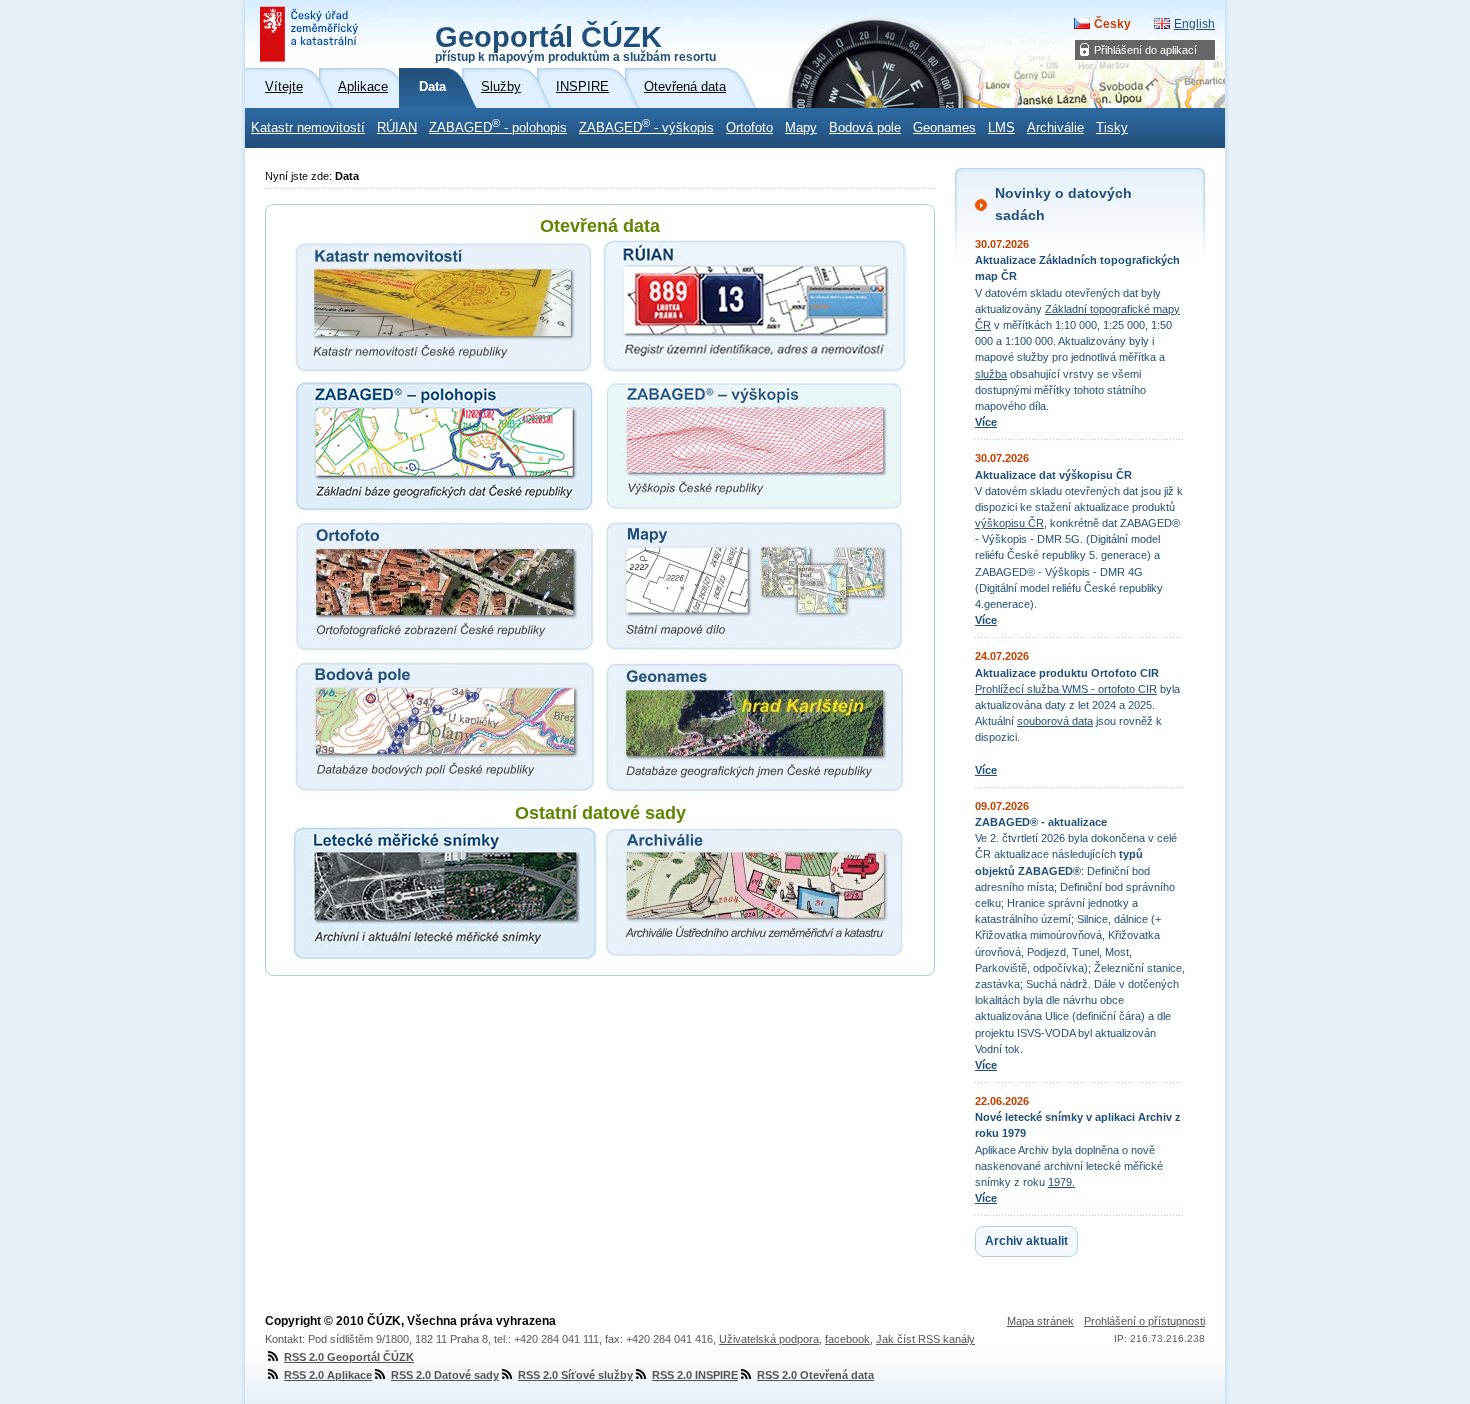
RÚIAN (397, 128)
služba (991, 374)
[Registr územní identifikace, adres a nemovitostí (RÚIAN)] (755, 306)
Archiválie (1055, 128)
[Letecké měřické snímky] (445, 893)
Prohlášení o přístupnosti (1144, 1321)
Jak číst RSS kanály (925, 1339)
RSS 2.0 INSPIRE (695, 1375)
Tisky (1112, 128)
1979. (1061, 1182)
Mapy (801, 128)
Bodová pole (865, 128)
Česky (1112, 24)
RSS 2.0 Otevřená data (815, 1375)
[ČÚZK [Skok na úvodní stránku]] (311, 34)
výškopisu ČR (1009, 523)
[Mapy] (755, 586)
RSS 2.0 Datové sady (445, 1375)
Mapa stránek (1040, 1321)
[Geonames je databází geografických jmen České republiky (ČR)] (755, 726)
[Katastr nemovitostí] (445, 306)
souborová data (1055, 721)
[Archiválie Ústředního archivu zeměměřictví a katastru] (755, 893)
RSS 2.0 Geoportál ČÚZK (349, 1357)
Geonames (944, 128)
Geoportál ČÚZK (575, 42)
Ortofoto (749, 128)
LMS (1001, 128)
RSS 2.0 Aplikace (328, 1375)
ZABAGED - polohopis (498, 126)
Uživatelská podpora (769, 1339)
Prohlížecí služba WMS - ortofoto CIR (1066, 689)
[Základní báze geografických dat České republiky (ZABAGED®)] (445, 446)
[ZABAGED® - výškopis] (755, 446)
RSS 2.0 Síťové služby (575, 1375)
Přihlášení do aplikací (1145, 50)
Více (986, 422)
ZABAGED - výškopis (646, 126)
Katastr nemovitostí (308, 128)
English (1194, 24)
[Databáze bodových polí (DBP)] (445, 726)
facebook (847, 1339)
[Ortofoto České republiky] (445, 586)
